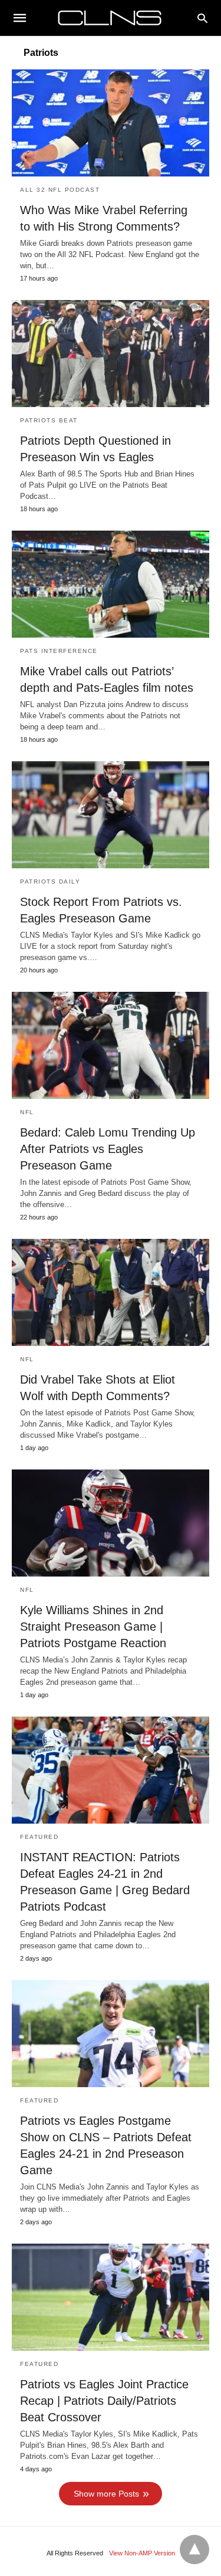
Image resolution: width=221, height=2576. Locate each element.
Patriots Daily (50, 882)
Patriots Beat (49, 420)
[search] (202, 18)
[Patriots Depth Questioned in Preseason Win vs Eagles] (111, 354)
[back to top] (194, 2550)
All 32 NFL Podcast (60, 190)
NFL (27, 1112)
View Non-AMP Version (142, 2553)
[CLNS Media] (110, 18)
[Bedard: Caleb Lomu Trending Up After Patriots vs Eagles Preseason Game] (111, 1045)
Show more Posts (106, 2494)
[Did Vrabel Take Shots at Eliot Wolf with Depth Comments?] (111, 1292)
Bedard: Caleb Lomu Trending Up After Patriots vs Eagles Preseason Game (108, 1149)
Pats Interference (59, 651)
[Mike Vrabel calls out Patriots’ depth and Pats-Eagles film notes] (111, 584)
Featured (39, 1837)
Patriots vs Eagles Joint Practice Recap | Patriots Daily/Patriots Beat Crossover (104, 2401)
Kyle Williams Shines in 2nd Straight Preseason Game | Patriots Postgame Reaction (93, 1627)
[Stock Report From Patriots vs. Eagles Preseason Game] (111, 815)
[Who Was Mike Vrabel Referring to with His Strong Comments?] (111, 123)
